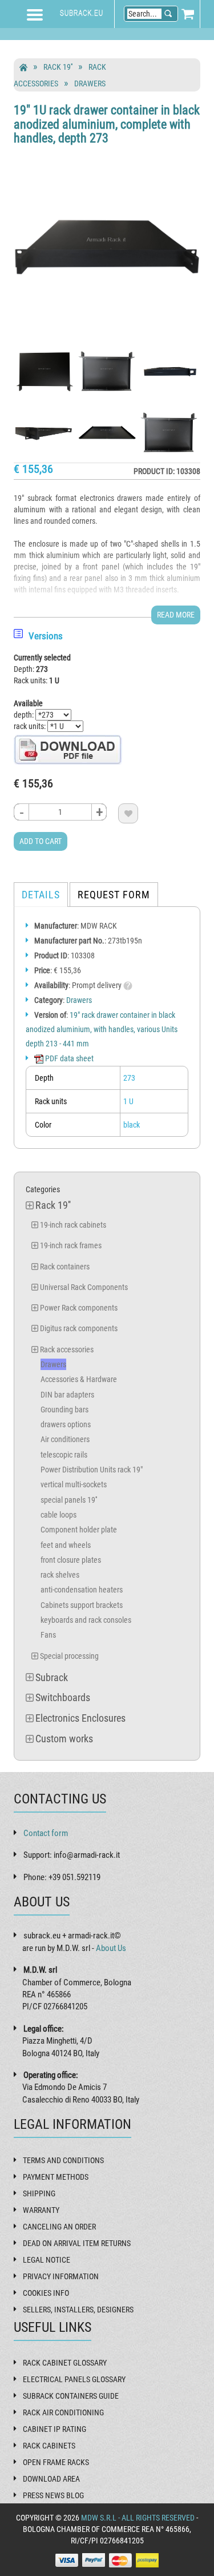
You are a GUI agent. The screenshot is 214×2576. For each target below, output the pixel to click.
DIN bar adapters (67, 1395)
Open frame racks (56, 2462)
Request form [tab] (114, 895)
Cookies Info (46, 2293)
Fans (48, 1635)
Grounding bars (64, 1410)
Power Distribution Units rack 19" (92, 1470)
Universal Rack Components (84, 1287)
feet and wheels (66, 1545)
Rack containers (65, 1267)
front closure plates (71, 1560)
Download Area (51, 2479)
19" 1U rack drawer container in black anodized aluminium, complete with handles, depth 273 (107, 124)
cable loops (58, 1515)
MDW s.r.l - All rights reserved (138, 2518)
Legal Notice (47, 2260)
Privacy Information (61, 2276)
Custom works (64, 1739)
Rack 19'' (58, 67)
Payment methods (56, 2177)
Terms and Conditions (63, 2160)
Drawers (90, 83)
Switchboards (63, 1697)
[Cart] (188, 14)
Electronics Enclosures (80, 1718)
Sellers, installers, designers (78, 2310)
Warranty (41, 2210)
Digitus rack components (79, 1328)
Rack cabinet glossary (65, 2363)
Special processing (69, 1656)
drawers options (66, 1424)
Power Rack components (79, 1308)
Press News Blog (53, 2495)
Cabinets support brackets (82, 1605)
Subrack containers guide (71, 2396)
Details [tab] (41, 895)
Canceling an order (59, 2227)
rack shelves (60, 1575)
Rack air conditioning (63, 2412)
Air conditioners (65, 1439)
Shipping (39, 2193)
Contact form (46, 1833)
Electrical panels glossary (74, 2379)
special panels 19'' (69, 1500)
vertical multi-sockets (74, 1484)
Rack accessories (67, 1349)
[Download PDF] (68, 749)
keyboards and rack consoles (86, 1620)
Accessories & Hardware (79, 1379)
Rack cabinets (49, 2446)
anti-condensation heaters (82, 1590)
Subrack (52, 1677)
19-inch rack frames (71, 1245)
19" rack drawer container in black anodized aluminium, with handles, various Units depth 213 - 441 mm (102, 1029)
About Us (111, 1948)
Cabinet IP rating (54, 2429)
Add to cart (41, 841)
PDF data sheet (68, 1058)
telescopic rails (64, 1455)
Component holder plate (79, 1530)
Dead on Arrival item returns (77, 2243)
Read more (176, 615)
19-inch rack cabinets (73, 1225)
